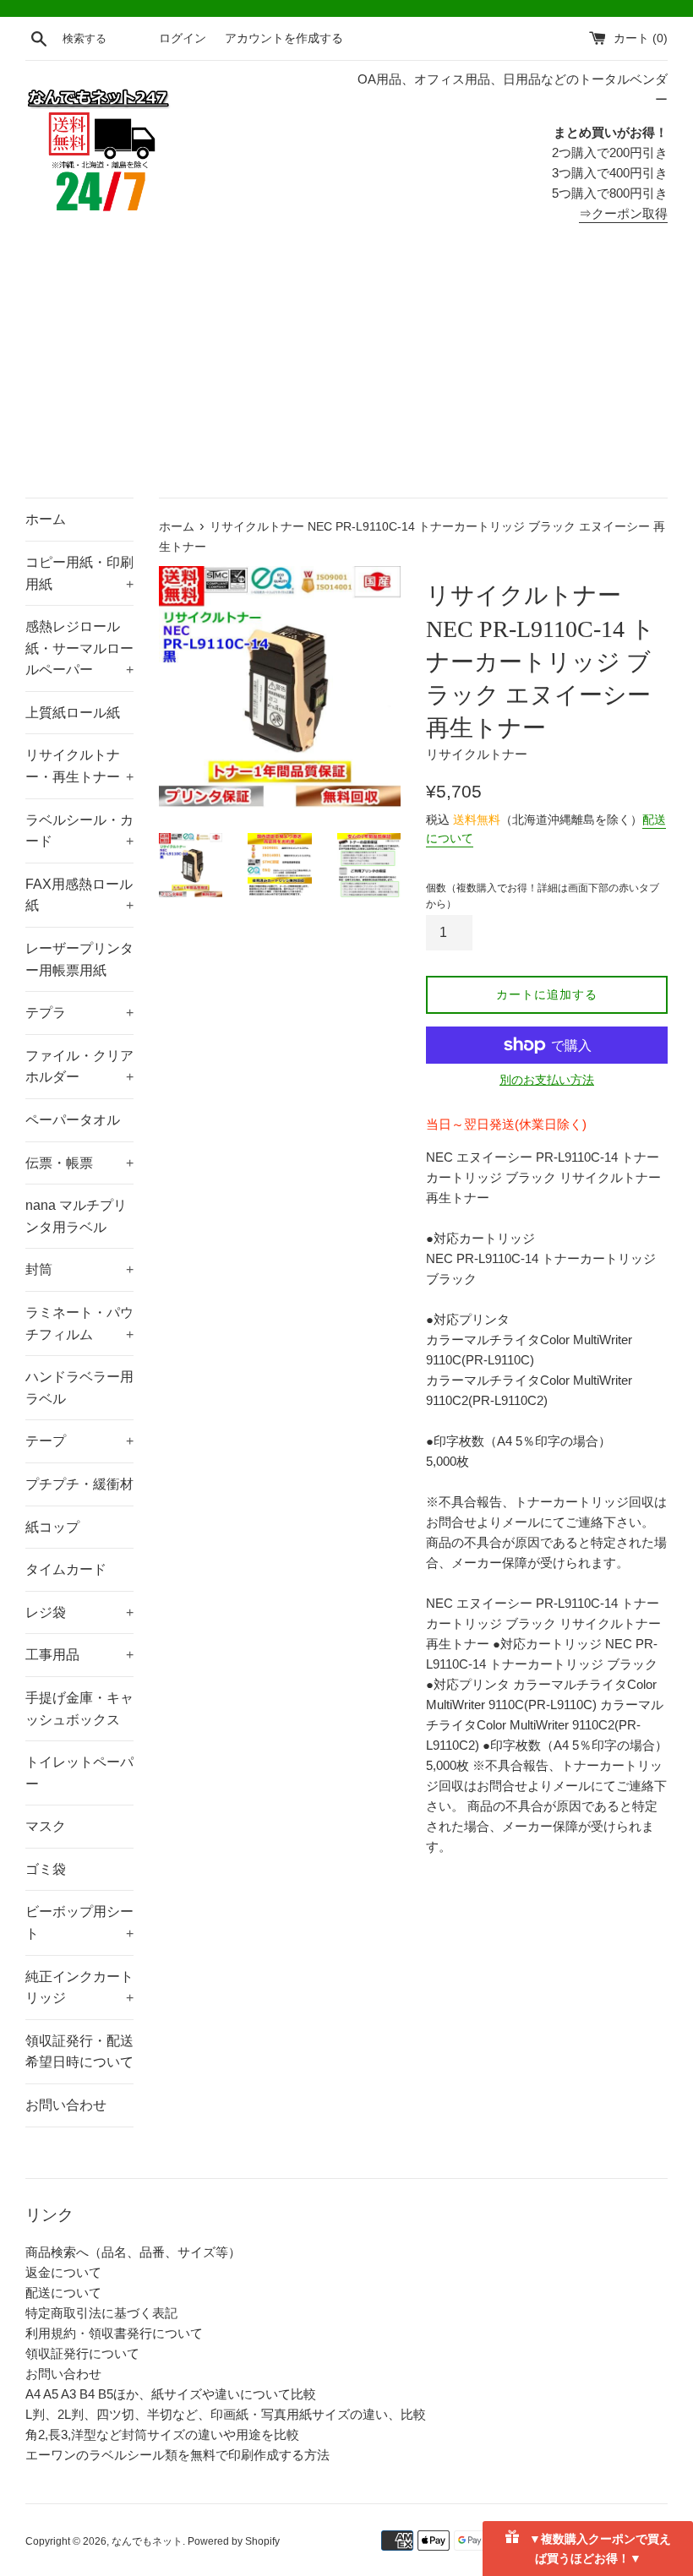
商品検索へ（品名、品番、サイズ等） (133, 2252)
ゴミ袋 (46, 1869)
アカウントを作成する (284, 38)
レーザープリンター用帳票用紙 (79, 959)
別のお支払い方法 (547, 1080)
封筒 (79, 1269)
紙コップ (52, 1527)
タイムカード (66, 1569)
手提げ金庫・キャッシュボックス (79, 1709)
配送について (63, 2293)
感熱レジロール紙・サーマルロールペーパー (79, 648)
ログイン (183, 38)
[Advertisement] (346, 371)
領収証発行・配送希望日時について (79, 2052)
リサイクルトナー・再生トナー (79, 766)
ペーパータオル (73, 1120)
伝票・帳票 (79, 1163)
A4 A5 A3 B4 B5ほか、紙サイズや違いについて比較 (171, 2394)
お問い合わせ (66, 2105)
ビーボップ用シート (79, 1922)
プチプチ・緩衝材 (79, 1484)
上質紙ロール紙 (73, 713)
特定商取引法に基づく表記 (101, 2313)
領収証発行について (82, 2353)
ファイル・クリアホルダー (79, 1067)
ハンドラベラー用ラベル (79, 1388)
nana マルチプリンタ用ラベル (76, 1216)
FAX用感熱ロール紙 (79, 895)
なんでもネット (147, 2541)
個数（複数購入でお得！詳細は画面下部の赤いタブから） (543, 896)
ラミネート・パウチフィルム (79, 1323)
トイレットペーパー (79, 1773)
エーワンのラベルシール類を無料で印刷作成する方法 (177, 2455)
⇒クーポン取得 (623, 213)
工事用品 (79, 1655)
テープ (79, 1441)
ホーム (46, 519)
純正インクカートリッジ (79, 1988)
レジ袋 (79, 1612)
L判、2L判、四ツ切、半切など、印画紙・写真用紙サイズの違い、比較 (226, 2414)
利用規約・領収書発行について (114, 2333)
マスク (46, 1826)
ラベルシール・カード (79, 831)
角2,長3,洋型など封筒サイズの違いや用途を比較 (162, 2434)
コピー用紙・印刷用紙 (79, 573)
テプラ (79, 1013)
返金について (63, 2272)
